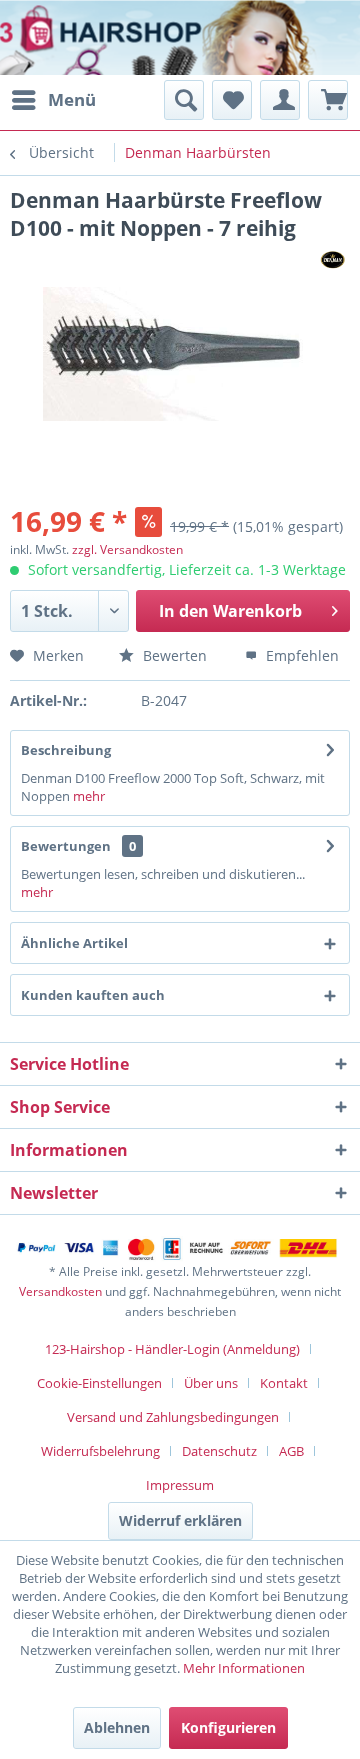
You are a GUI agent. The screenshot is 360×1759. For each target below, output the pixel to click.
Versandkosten (60, 1291)
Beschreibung (66, 750)
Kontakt (284, 1383)
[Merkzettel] (232, 100)
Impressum (180, 1485)
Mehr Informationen (244, 1668)
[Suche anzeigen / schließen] (184, 100)
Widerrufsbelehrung (100, 1451)
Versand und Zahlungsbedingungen (173, 1417)
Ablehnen (117, 1727)
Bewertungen (66, 846)
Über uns (211, 1383)
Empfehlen (300, 655)
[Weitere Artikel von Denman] (332, 259)
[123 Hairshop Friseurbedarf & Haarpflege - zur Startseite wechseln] (77, 40)
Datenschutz (219, 1451)
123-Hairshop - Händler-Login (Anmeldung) (172, 1349)
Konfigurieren (228, 1727)
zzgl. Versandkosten (127, 549)
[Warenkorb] (328, 100)
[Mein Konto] (280, 100)
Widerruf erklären (180, 1520)
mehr (87, 796)
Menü (72, 99)
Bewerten (173, 655)
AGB (291, 1451)
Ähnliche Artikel (74, 943)
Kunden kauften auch (93, 995)
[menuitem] (53, 100)
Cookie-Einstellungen (99, 1383)
